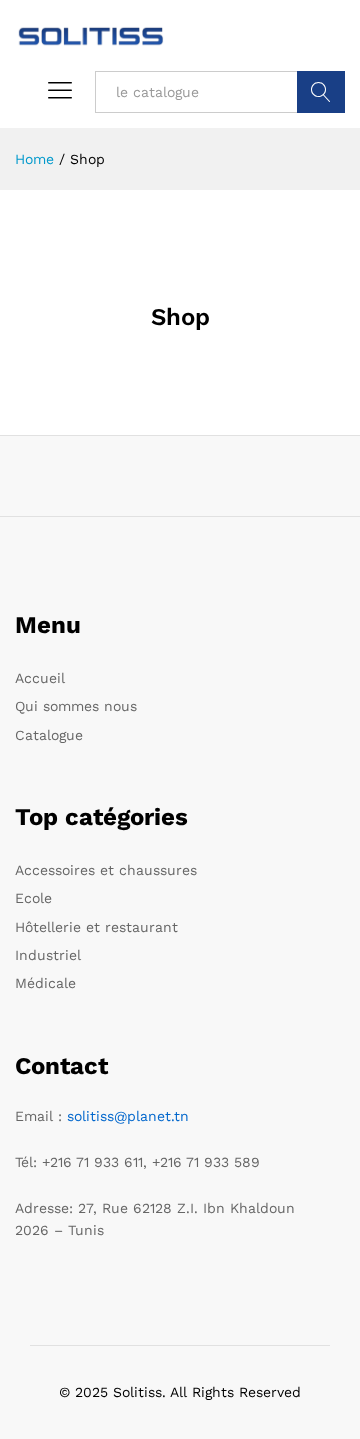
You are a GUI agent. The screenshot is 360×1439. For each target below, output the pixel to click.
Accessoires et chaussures (106, 870)
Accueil (40, 678)
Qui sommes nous (76, 706)
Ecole (33, 898)
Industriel (48, 955)
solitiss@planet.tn (128, 1116)
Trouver (321, 92)
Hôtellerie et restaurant (96, 927)
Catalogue (49, 735)
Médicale (45, 983)
